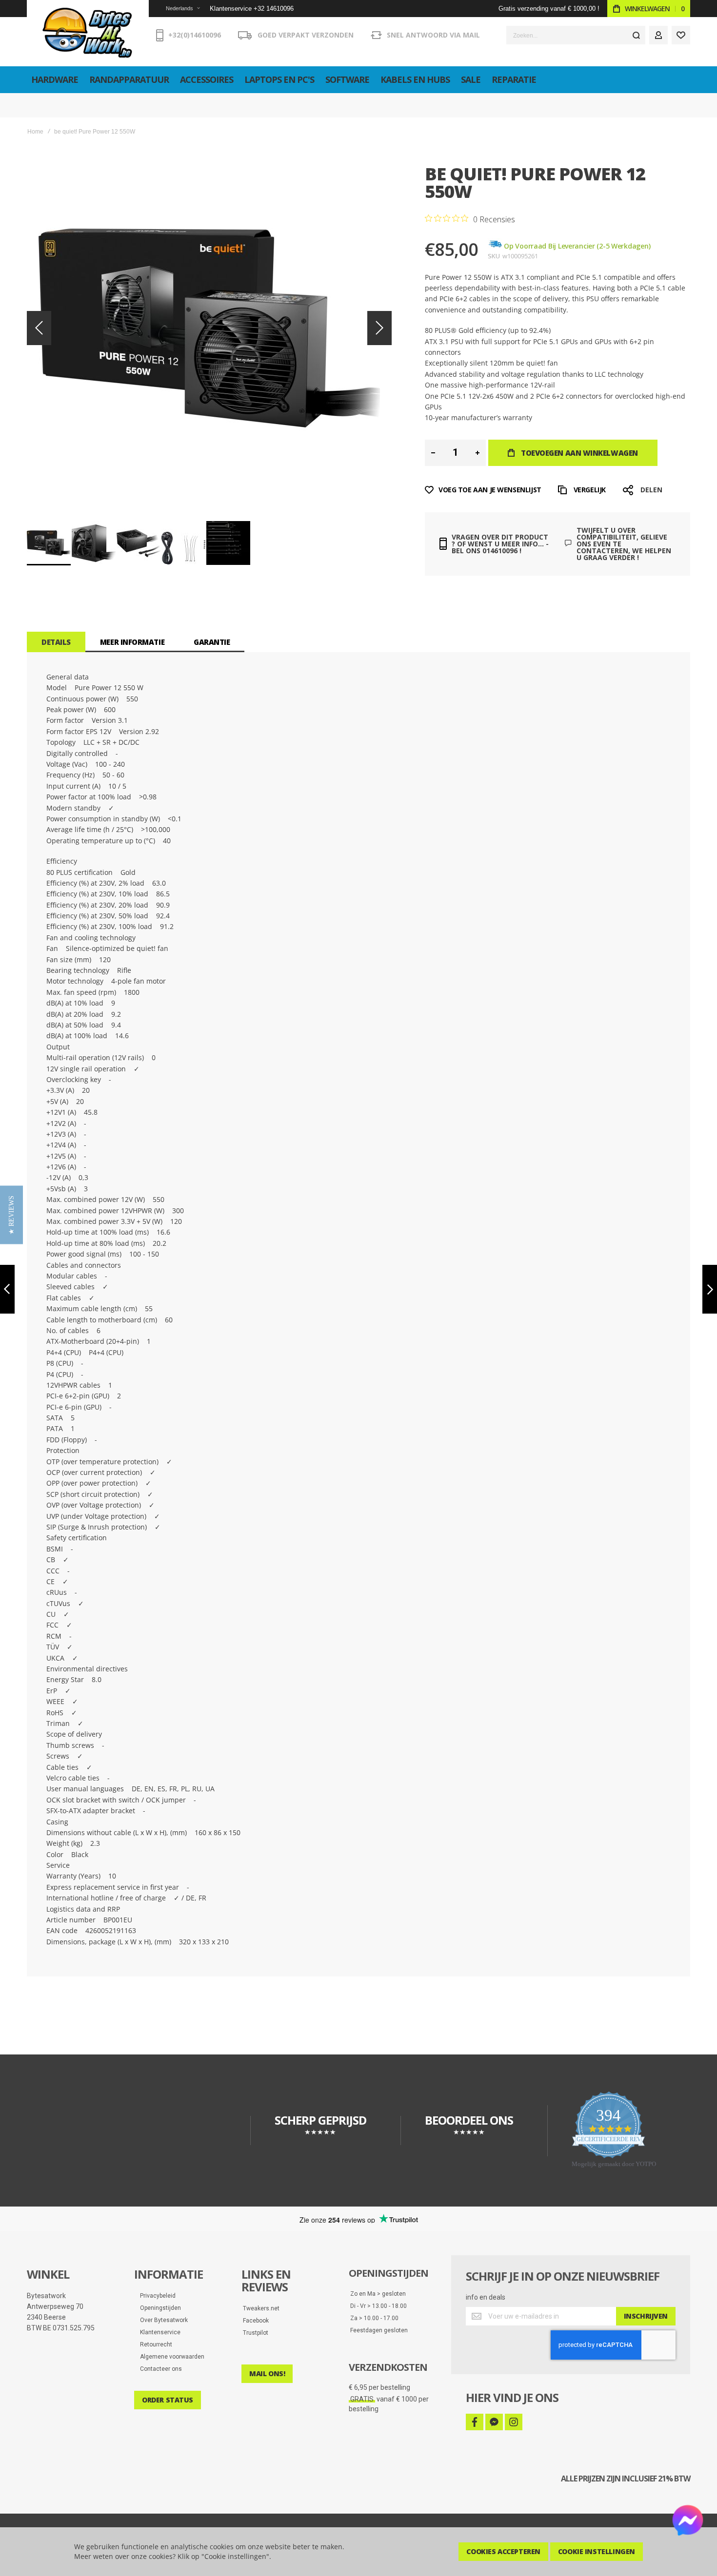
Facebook (256, 2321)
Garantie (212, 642)
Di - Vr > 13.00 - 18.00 (378, 2306)
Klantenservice (158, 2332)
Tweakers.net (261, 2308)
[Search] (636, 35)
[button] (177, 9)
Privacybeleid (156, 2296)
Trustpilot (256, 2333)
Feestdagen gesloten (379, 2330)
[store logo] (88, 33)
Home (35, 132)
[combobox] (576, 35)
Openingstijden (158, 2308)
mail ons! (267, 2373)
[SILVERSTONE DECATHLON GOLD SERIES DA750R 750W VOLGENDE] (710, 1289)
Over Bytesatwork (162, 2320)
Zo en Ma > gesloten (378, 2294)
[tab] (56, 642)
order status (168, 2400)
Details (56, 642)
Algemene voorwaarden (170, 2357)
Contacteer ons (159, 2369)
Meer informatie (132, 642)
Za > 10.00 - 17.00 (374, 2318)
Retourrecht (154, 2344)
